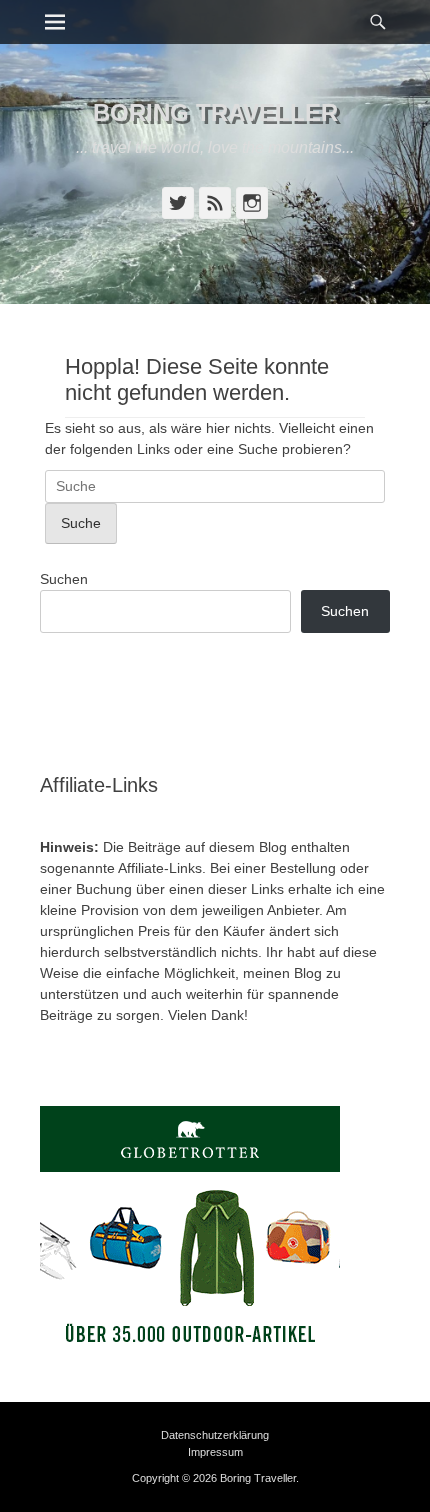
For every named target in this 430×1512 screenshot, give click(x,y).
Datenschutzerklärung (215, 1435)
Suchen (64, 579)
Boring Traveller (215, 112)
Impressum (215, 1452)
